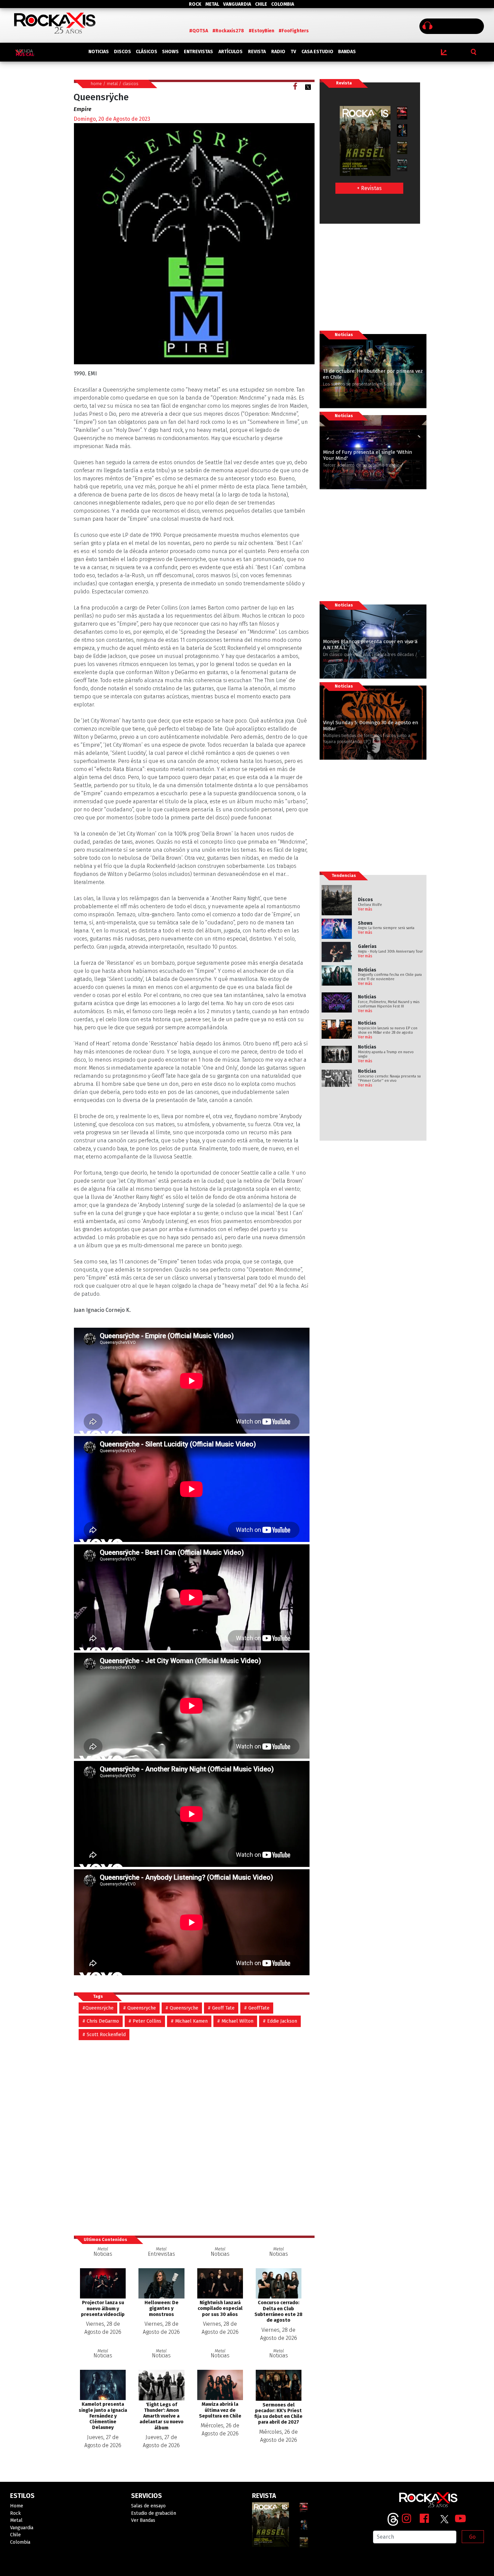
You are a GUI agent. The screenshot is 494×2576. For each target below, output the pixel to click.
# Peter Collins (145, 2021)
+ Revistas (369, 188)
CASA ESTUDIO (317, 52)
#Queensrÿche (98, 2008)
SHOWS (170, 52)
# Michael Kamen (189, 2021)
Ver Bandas (143, 2520)
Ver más (365, 909)
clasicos (131, 84)
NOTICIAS (99, 52)
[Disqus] (194, 2134)
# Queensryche (139, 2008)
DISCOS (122, 52)
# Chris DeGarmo (101, 2021)
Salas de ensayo (148, 2506)
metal (112, 84)
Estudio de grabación (154, 2513)
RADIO (278, 52)
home (96, 84)
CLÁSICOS (147, 52)
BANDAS (347, 52)
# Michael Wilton (235, 2021)
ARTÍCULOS (231, 52)
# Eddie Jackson (280, 2021)
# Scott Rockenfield (104, 2035)
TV (293, 52)
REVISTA (257, 52)
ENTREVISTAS (198, 52)
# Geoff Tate (221, 2008)
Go (472, 2537)
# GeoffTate (257, 2008)
